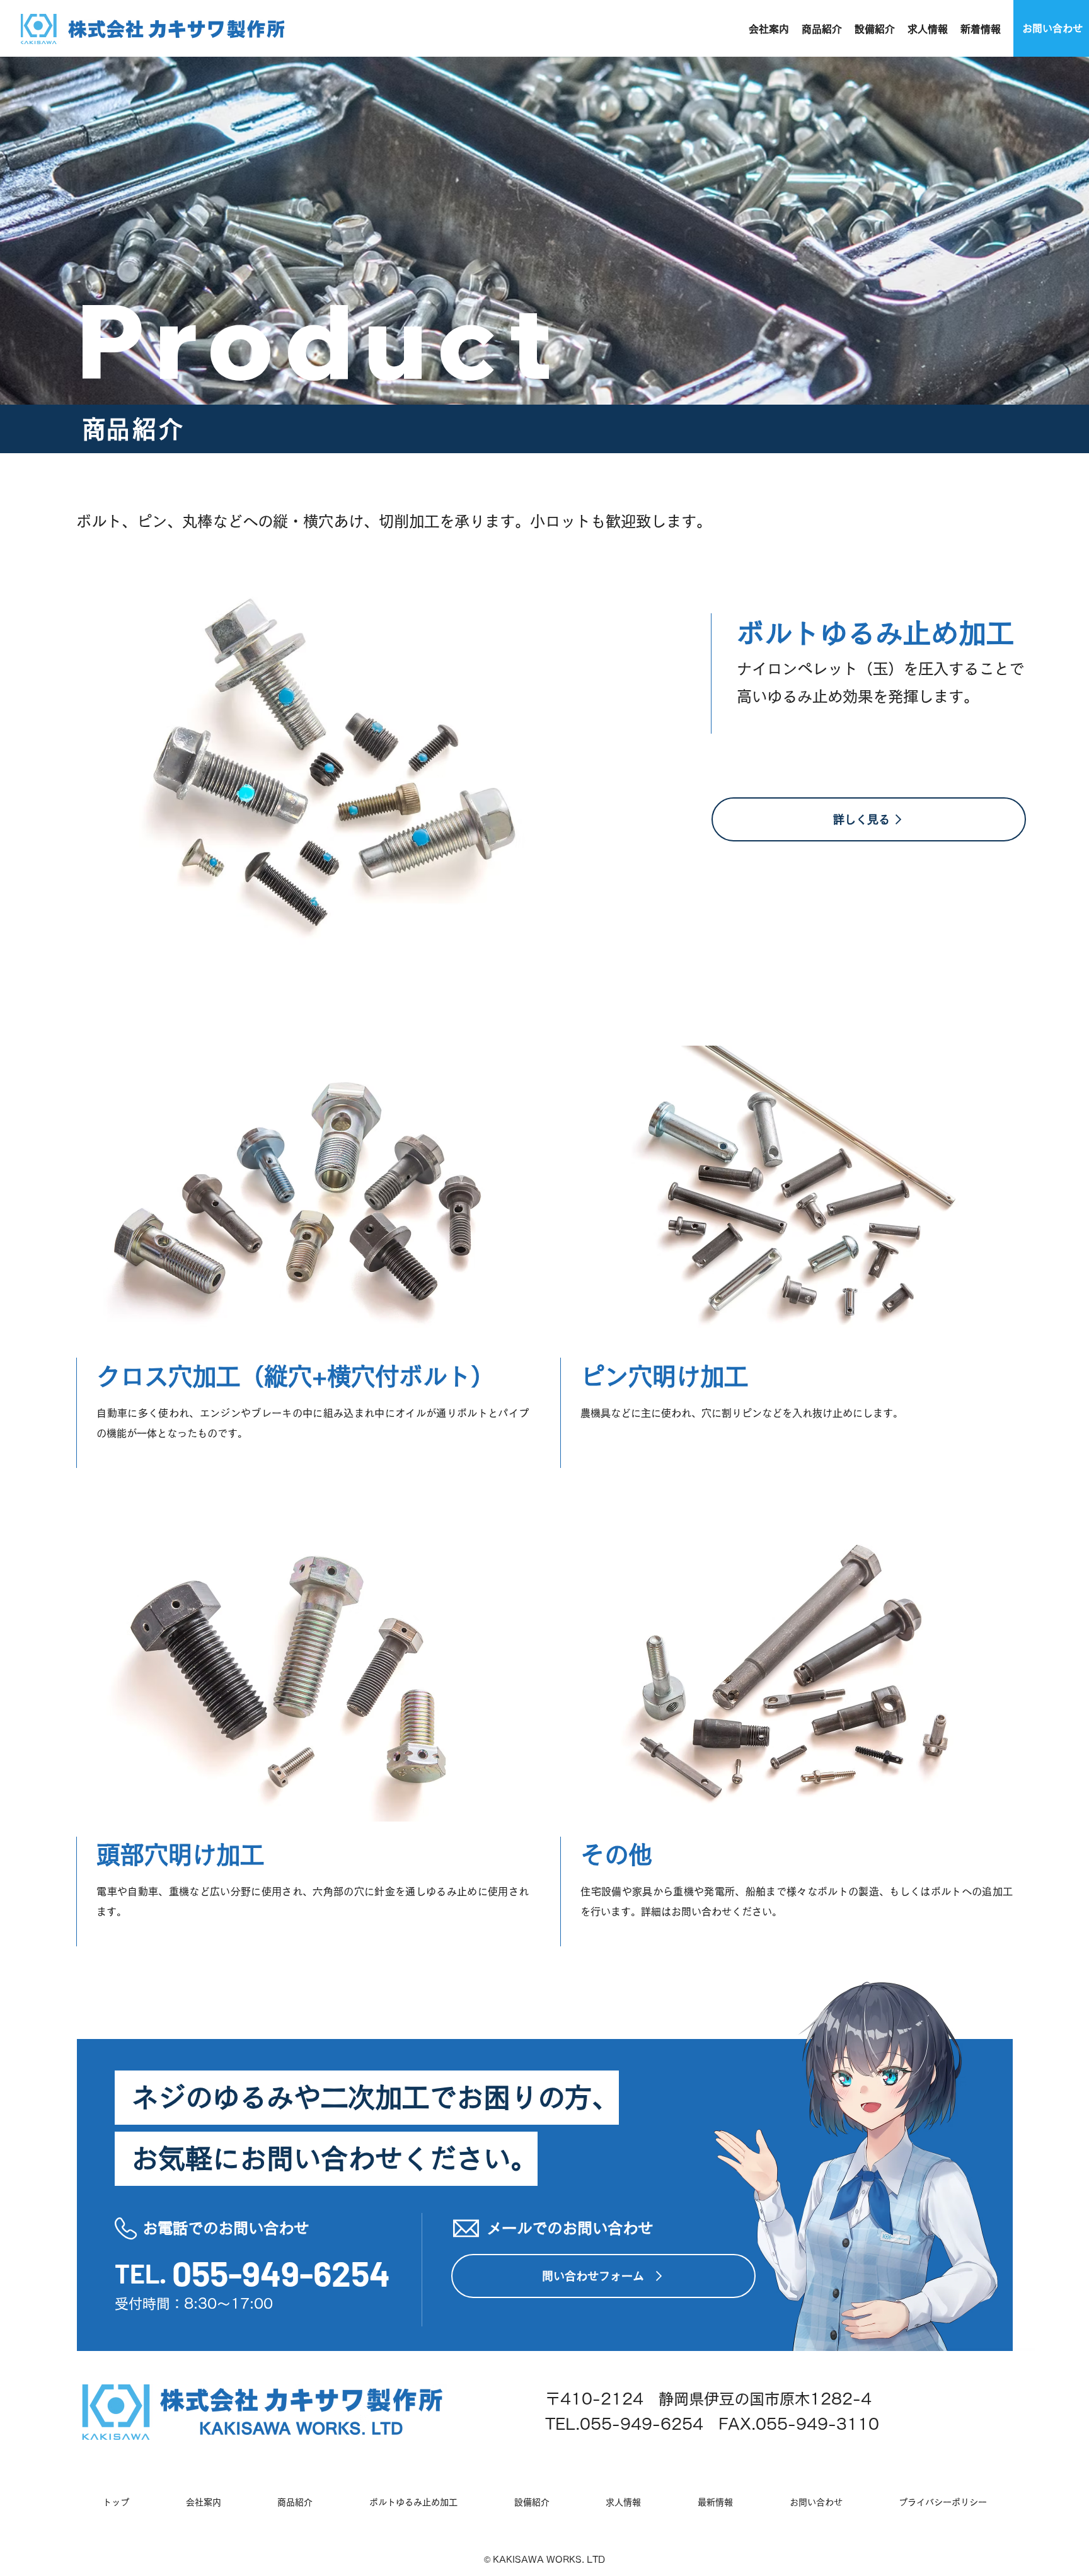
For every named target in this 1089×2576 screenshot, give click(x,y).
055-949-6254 (281, 2273)
